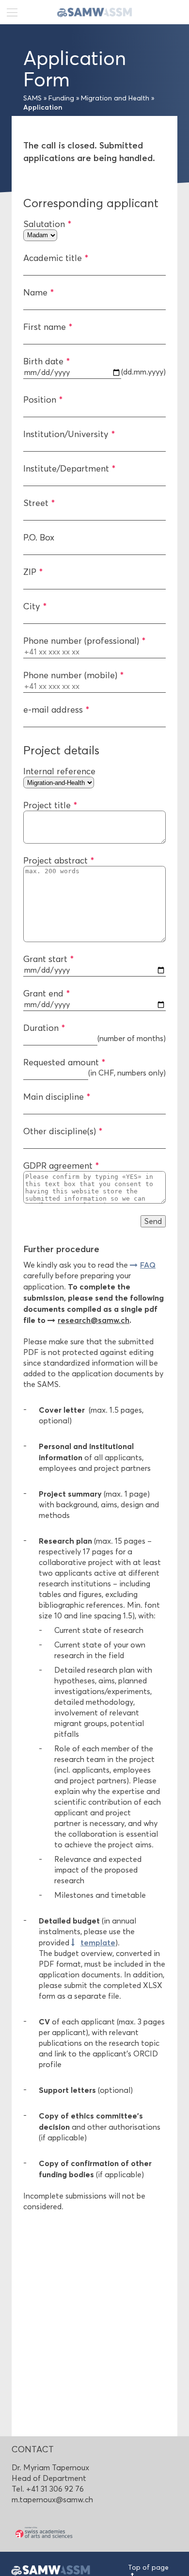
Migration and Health (115, 98)
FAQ (148, 1265)
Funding (61, 98)
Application (43, 107)
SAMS (32, 98)
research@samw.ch (94, 1320)
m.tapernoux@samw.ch (52, 2500)
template (98, 1942)
